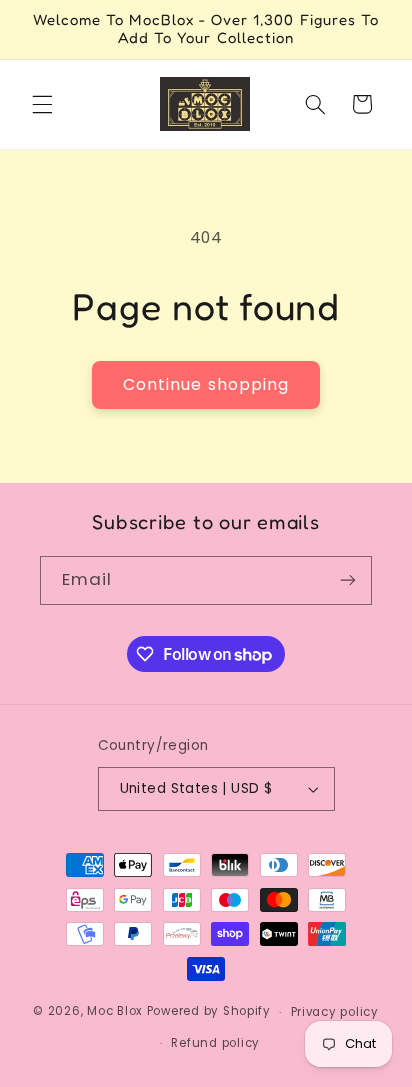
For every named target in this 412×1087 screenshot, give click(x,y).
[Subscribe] (348, 580)
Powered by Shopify (209, 1012)
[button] (42, 104)
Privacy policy (335, 1012)
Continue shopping (206, 384)
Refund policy (215, 1043)
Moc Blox (115, 1012)
